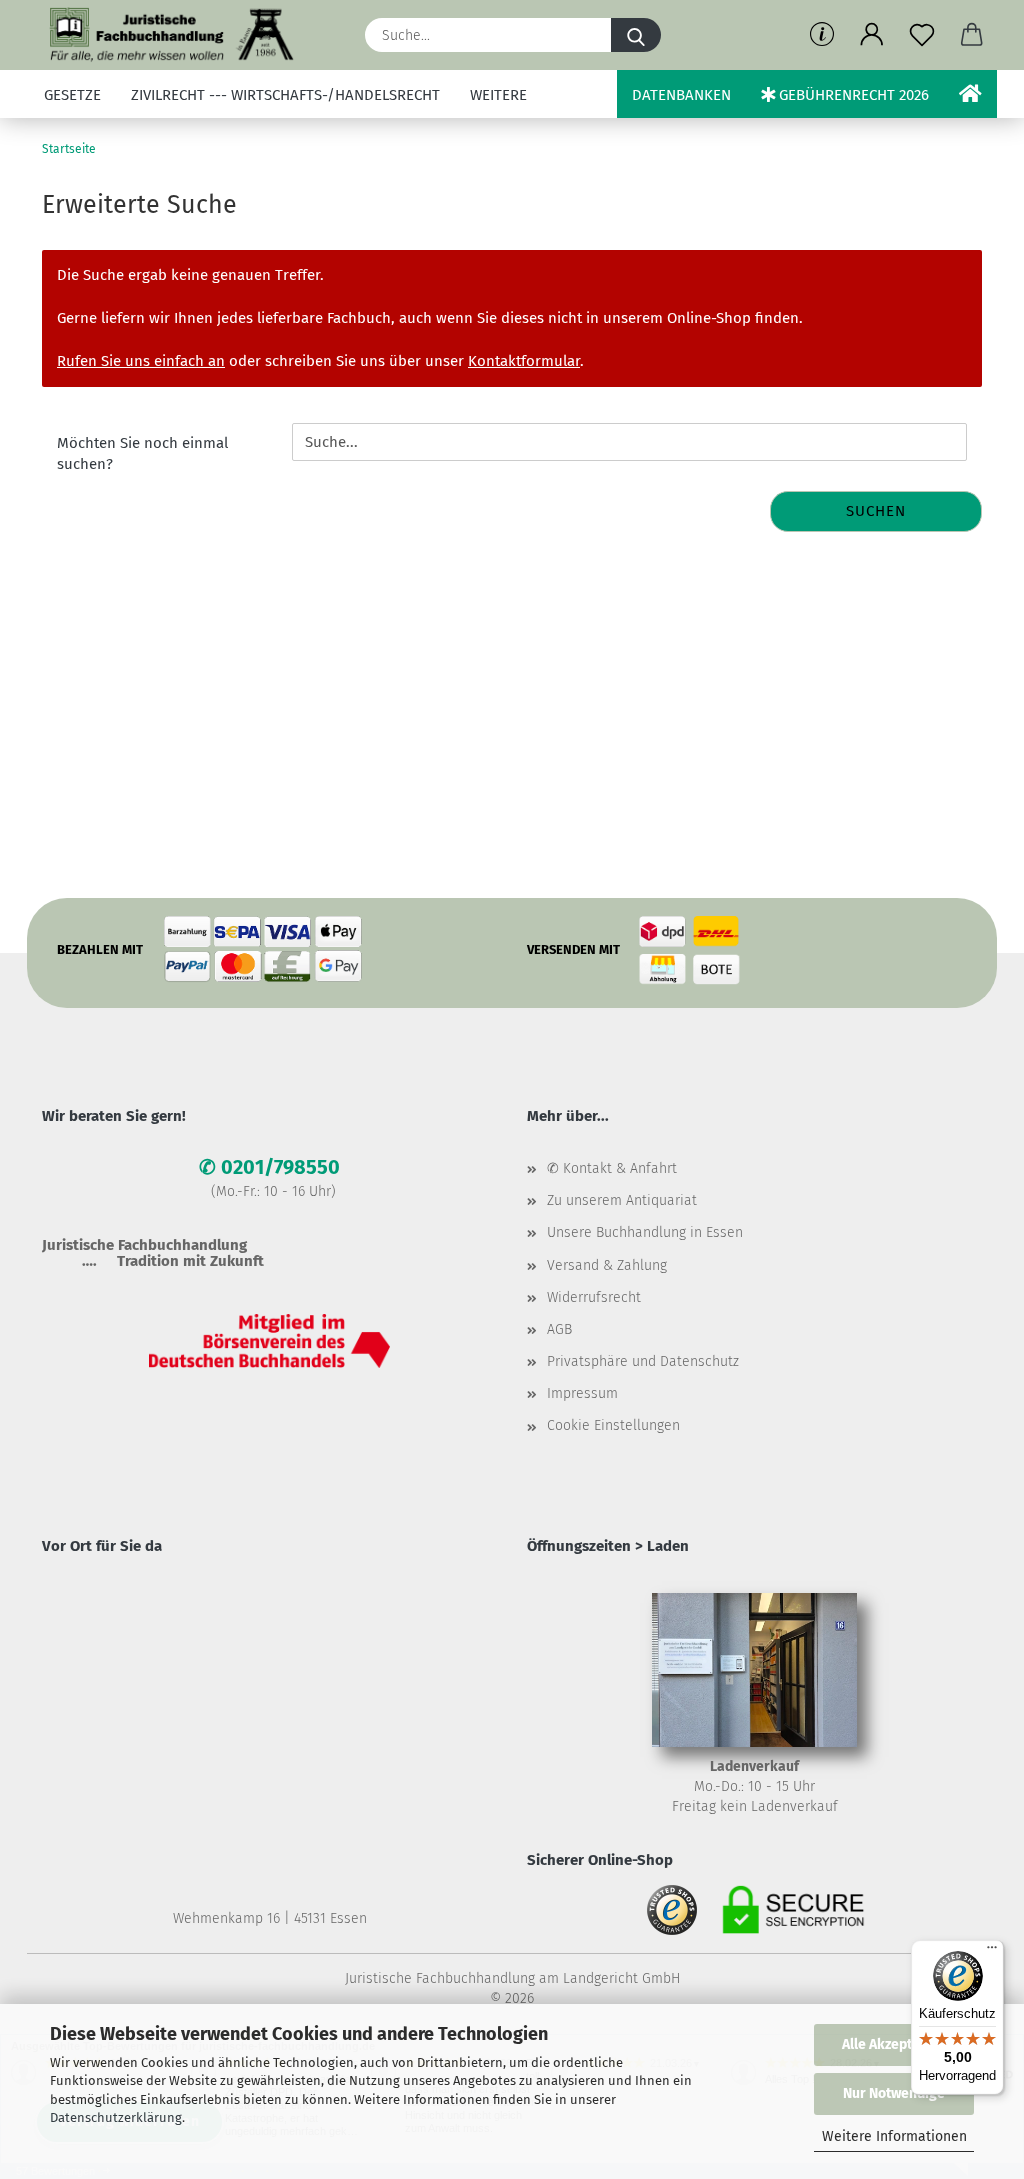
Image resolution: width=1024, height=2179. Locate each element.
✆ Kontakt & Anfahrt (612, 1168)
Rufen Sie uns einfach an (141, 361)
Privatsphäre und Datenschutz (643, 1361)
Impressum (582, 1393)
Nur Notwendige (894, 2093)
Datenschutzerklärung (116, 2117)
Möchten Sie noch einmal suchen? (142, 453)
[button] (872, 35)
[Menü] (992, 1952)
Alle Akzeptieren (894, 2044)
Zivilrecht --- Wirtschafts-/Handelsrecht (285, 95)
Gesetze (72, 95)
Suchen (876, 511)
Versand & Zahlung (607, 1265)
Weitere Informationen (894, 2136)
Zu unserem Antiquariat (622, 1200)
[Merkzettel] (922, 35)
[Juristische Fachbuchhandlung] (172, 35)
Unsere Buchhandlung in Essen (645, 1232)
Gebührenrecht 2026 (852, 95)
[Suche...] (636, 35)
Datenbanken (681, 95)
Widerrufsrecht (594, 1297)
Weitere (498, 95)
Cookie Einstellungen (613, 1425)
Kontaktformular (524, 361)
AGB (559, 1329)
